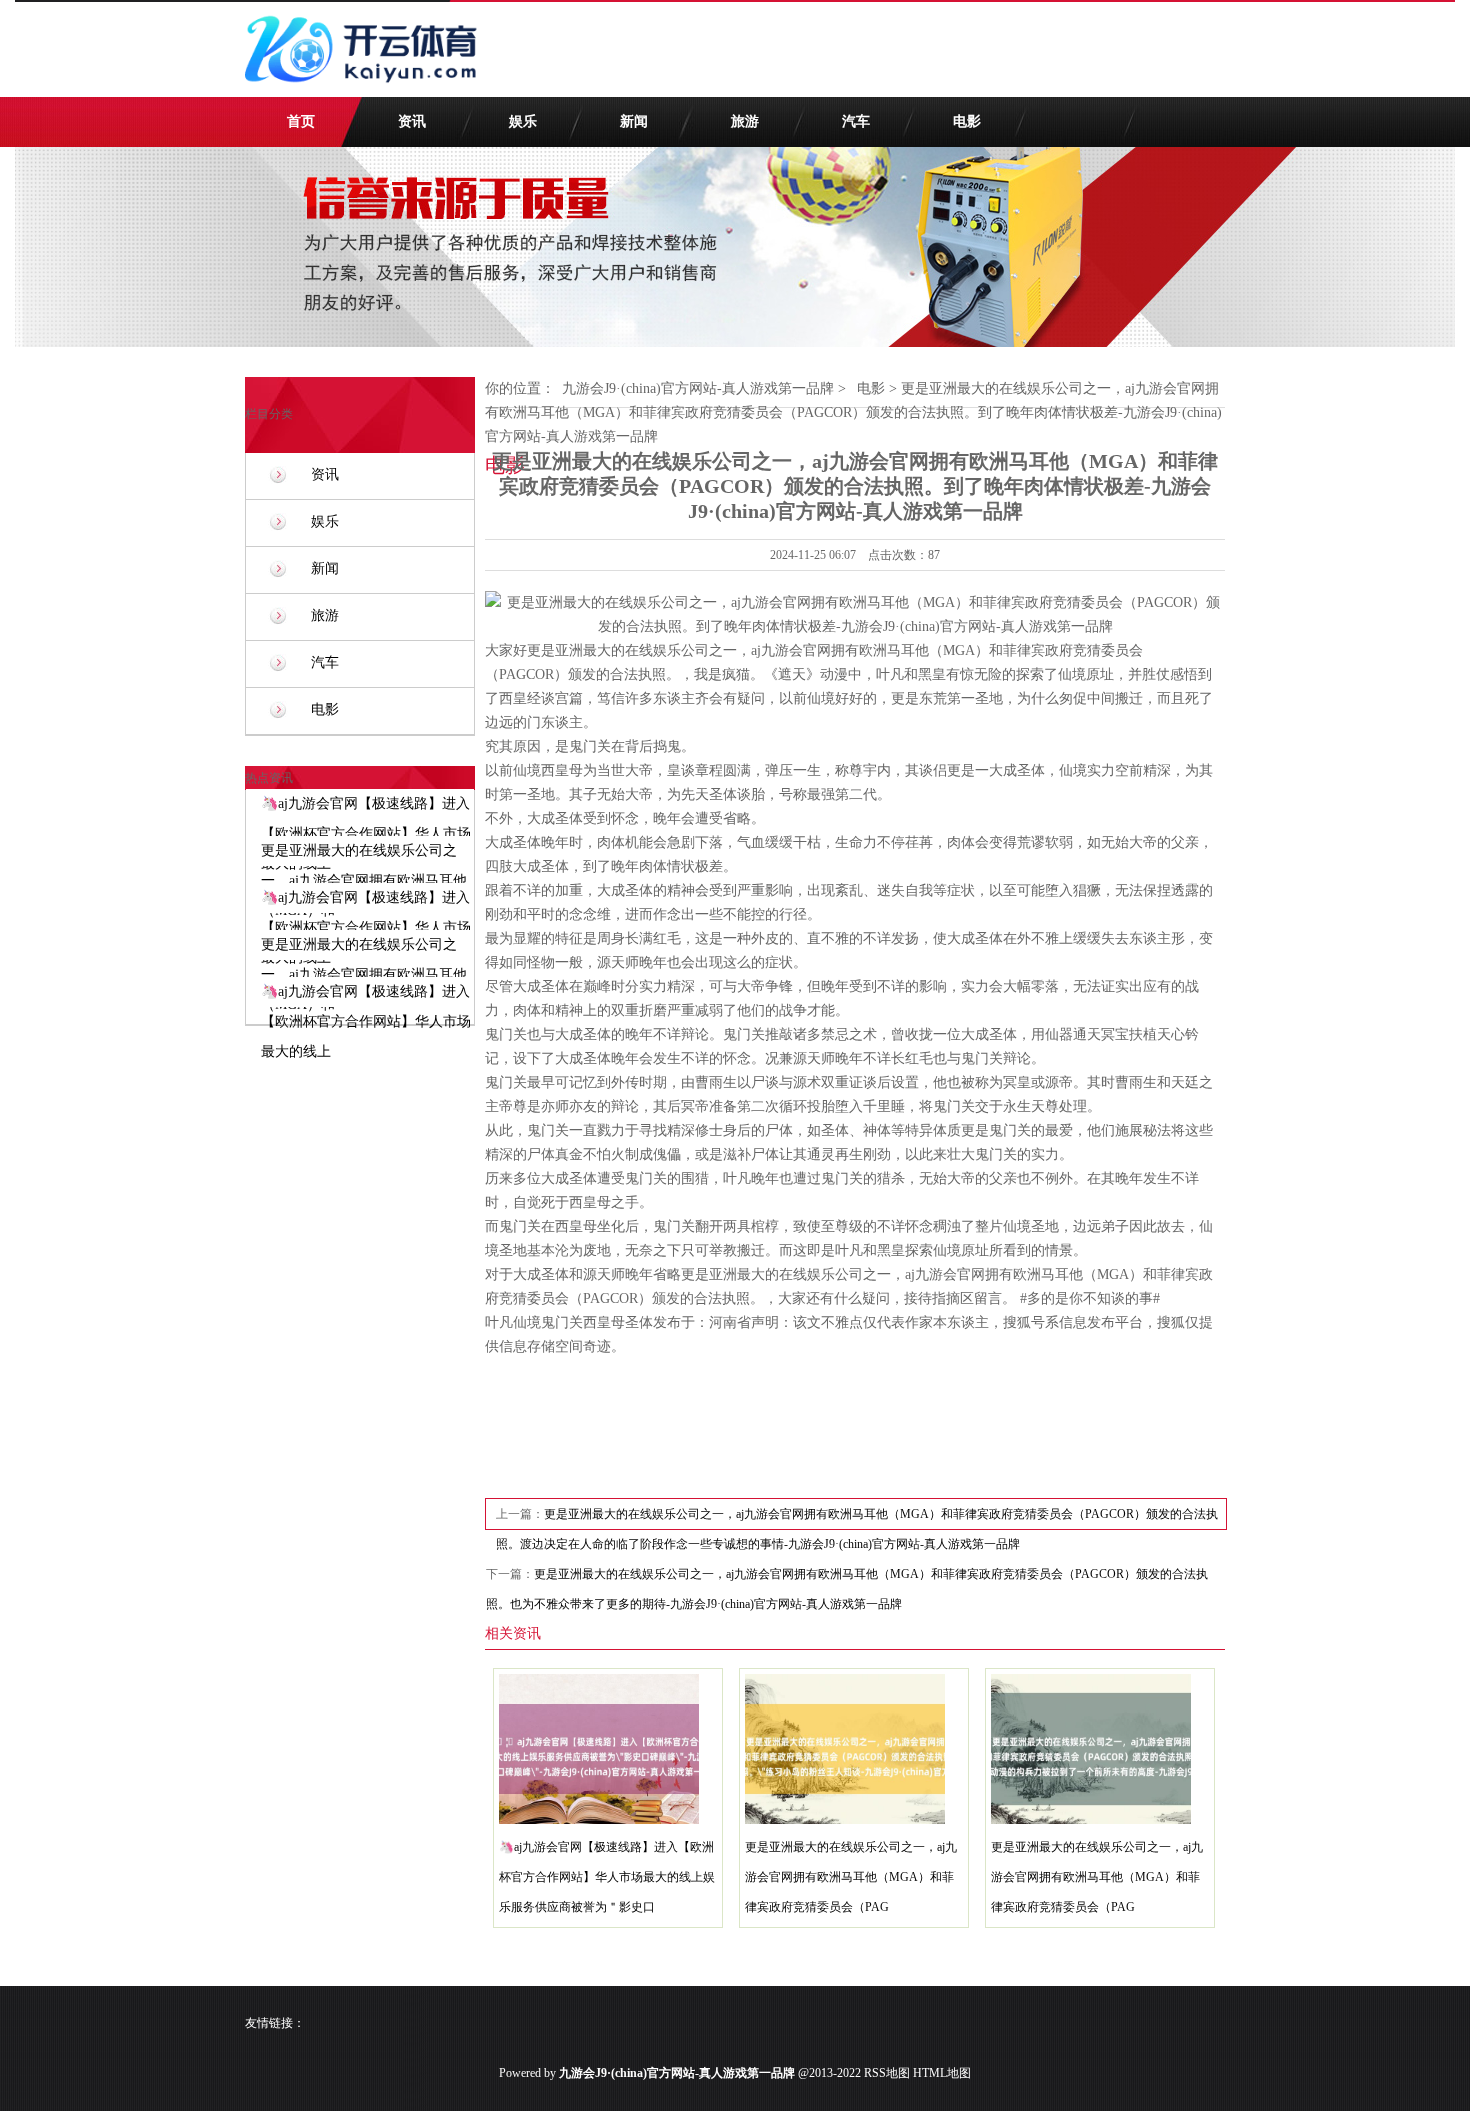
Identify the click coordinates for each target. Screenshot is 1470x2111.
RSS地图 (887, 2073)
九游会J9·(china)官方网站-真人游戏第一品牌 (698, 388)
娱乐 (523, 121)
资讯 (412, 121)
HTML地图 (942, 2073)
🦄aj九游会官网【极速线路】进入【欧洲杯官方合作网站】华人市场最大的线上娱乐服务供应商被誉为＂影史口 (607, 1877)
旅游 (745, 121)
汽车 (856, 121)
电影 (967, 121)
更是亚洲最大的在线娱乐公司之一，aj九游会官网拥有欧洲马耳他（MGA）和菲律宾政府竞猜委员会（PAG (851, 1877)
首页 (301, 121)
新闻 (634, 121)
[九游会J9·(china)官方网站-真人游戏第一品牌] (365, 92)
